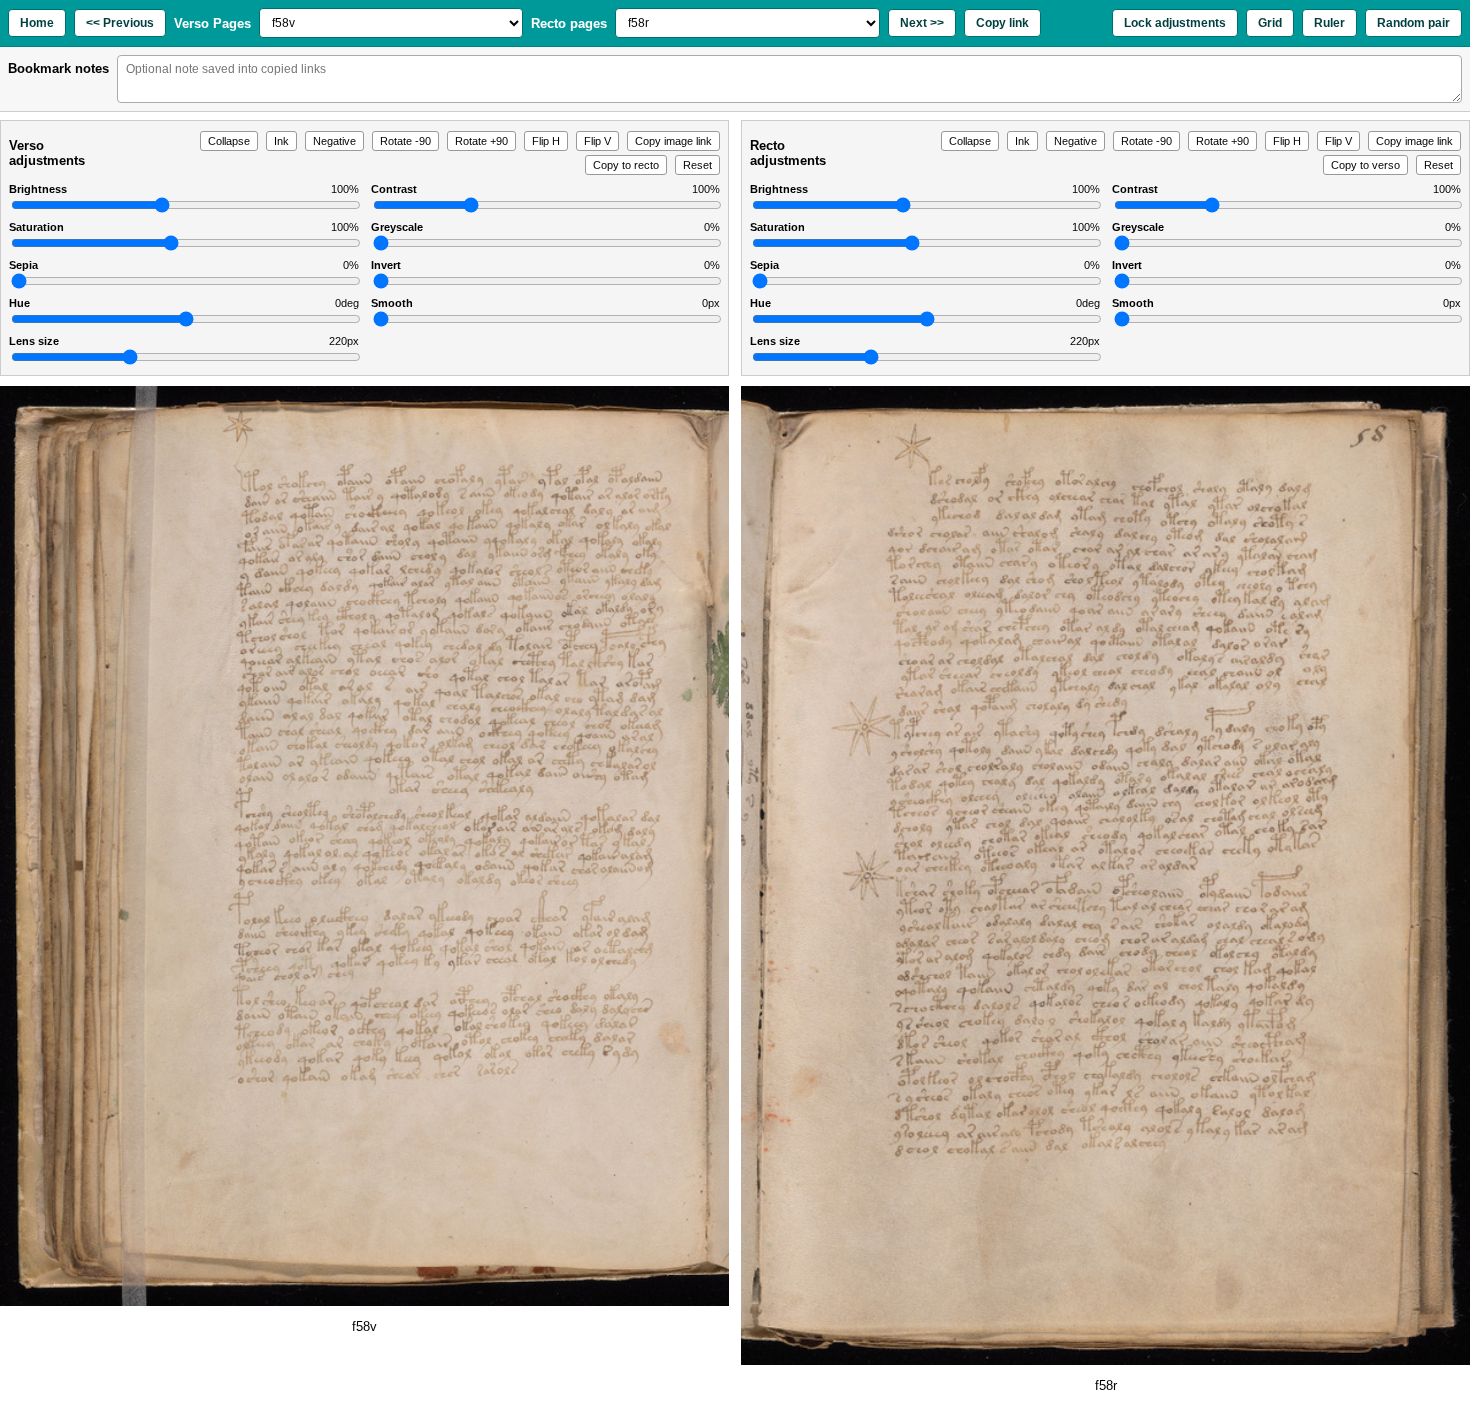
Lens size (184, 341)
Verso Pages (212, 23)
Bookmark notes (58, 68)
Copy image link (673, 141)
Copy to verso (1365, 165)
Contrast (546, 189)
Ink (281, 141)
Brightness (184, 189)
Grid (1270, 23)
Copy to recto (626, 165)
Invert (546, 265)
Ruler (1329, 23)
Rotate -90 (405, 141)
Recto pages (569, 23)
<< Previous (120, 23)
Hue (184, 303)
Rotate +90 (481, 141)
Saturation (184, 227)
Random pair (1413, 23)
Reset (697, 165)
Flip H (546, 141)
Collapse (229, 141)
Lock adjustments (1175, 23)
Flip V (597, 141)
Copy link (1002, 23)
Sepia (184, 265)
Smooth (546, 303)
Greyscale (546, 227)
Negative (334, 141)
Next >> (922, 23)
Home (37, 23)
